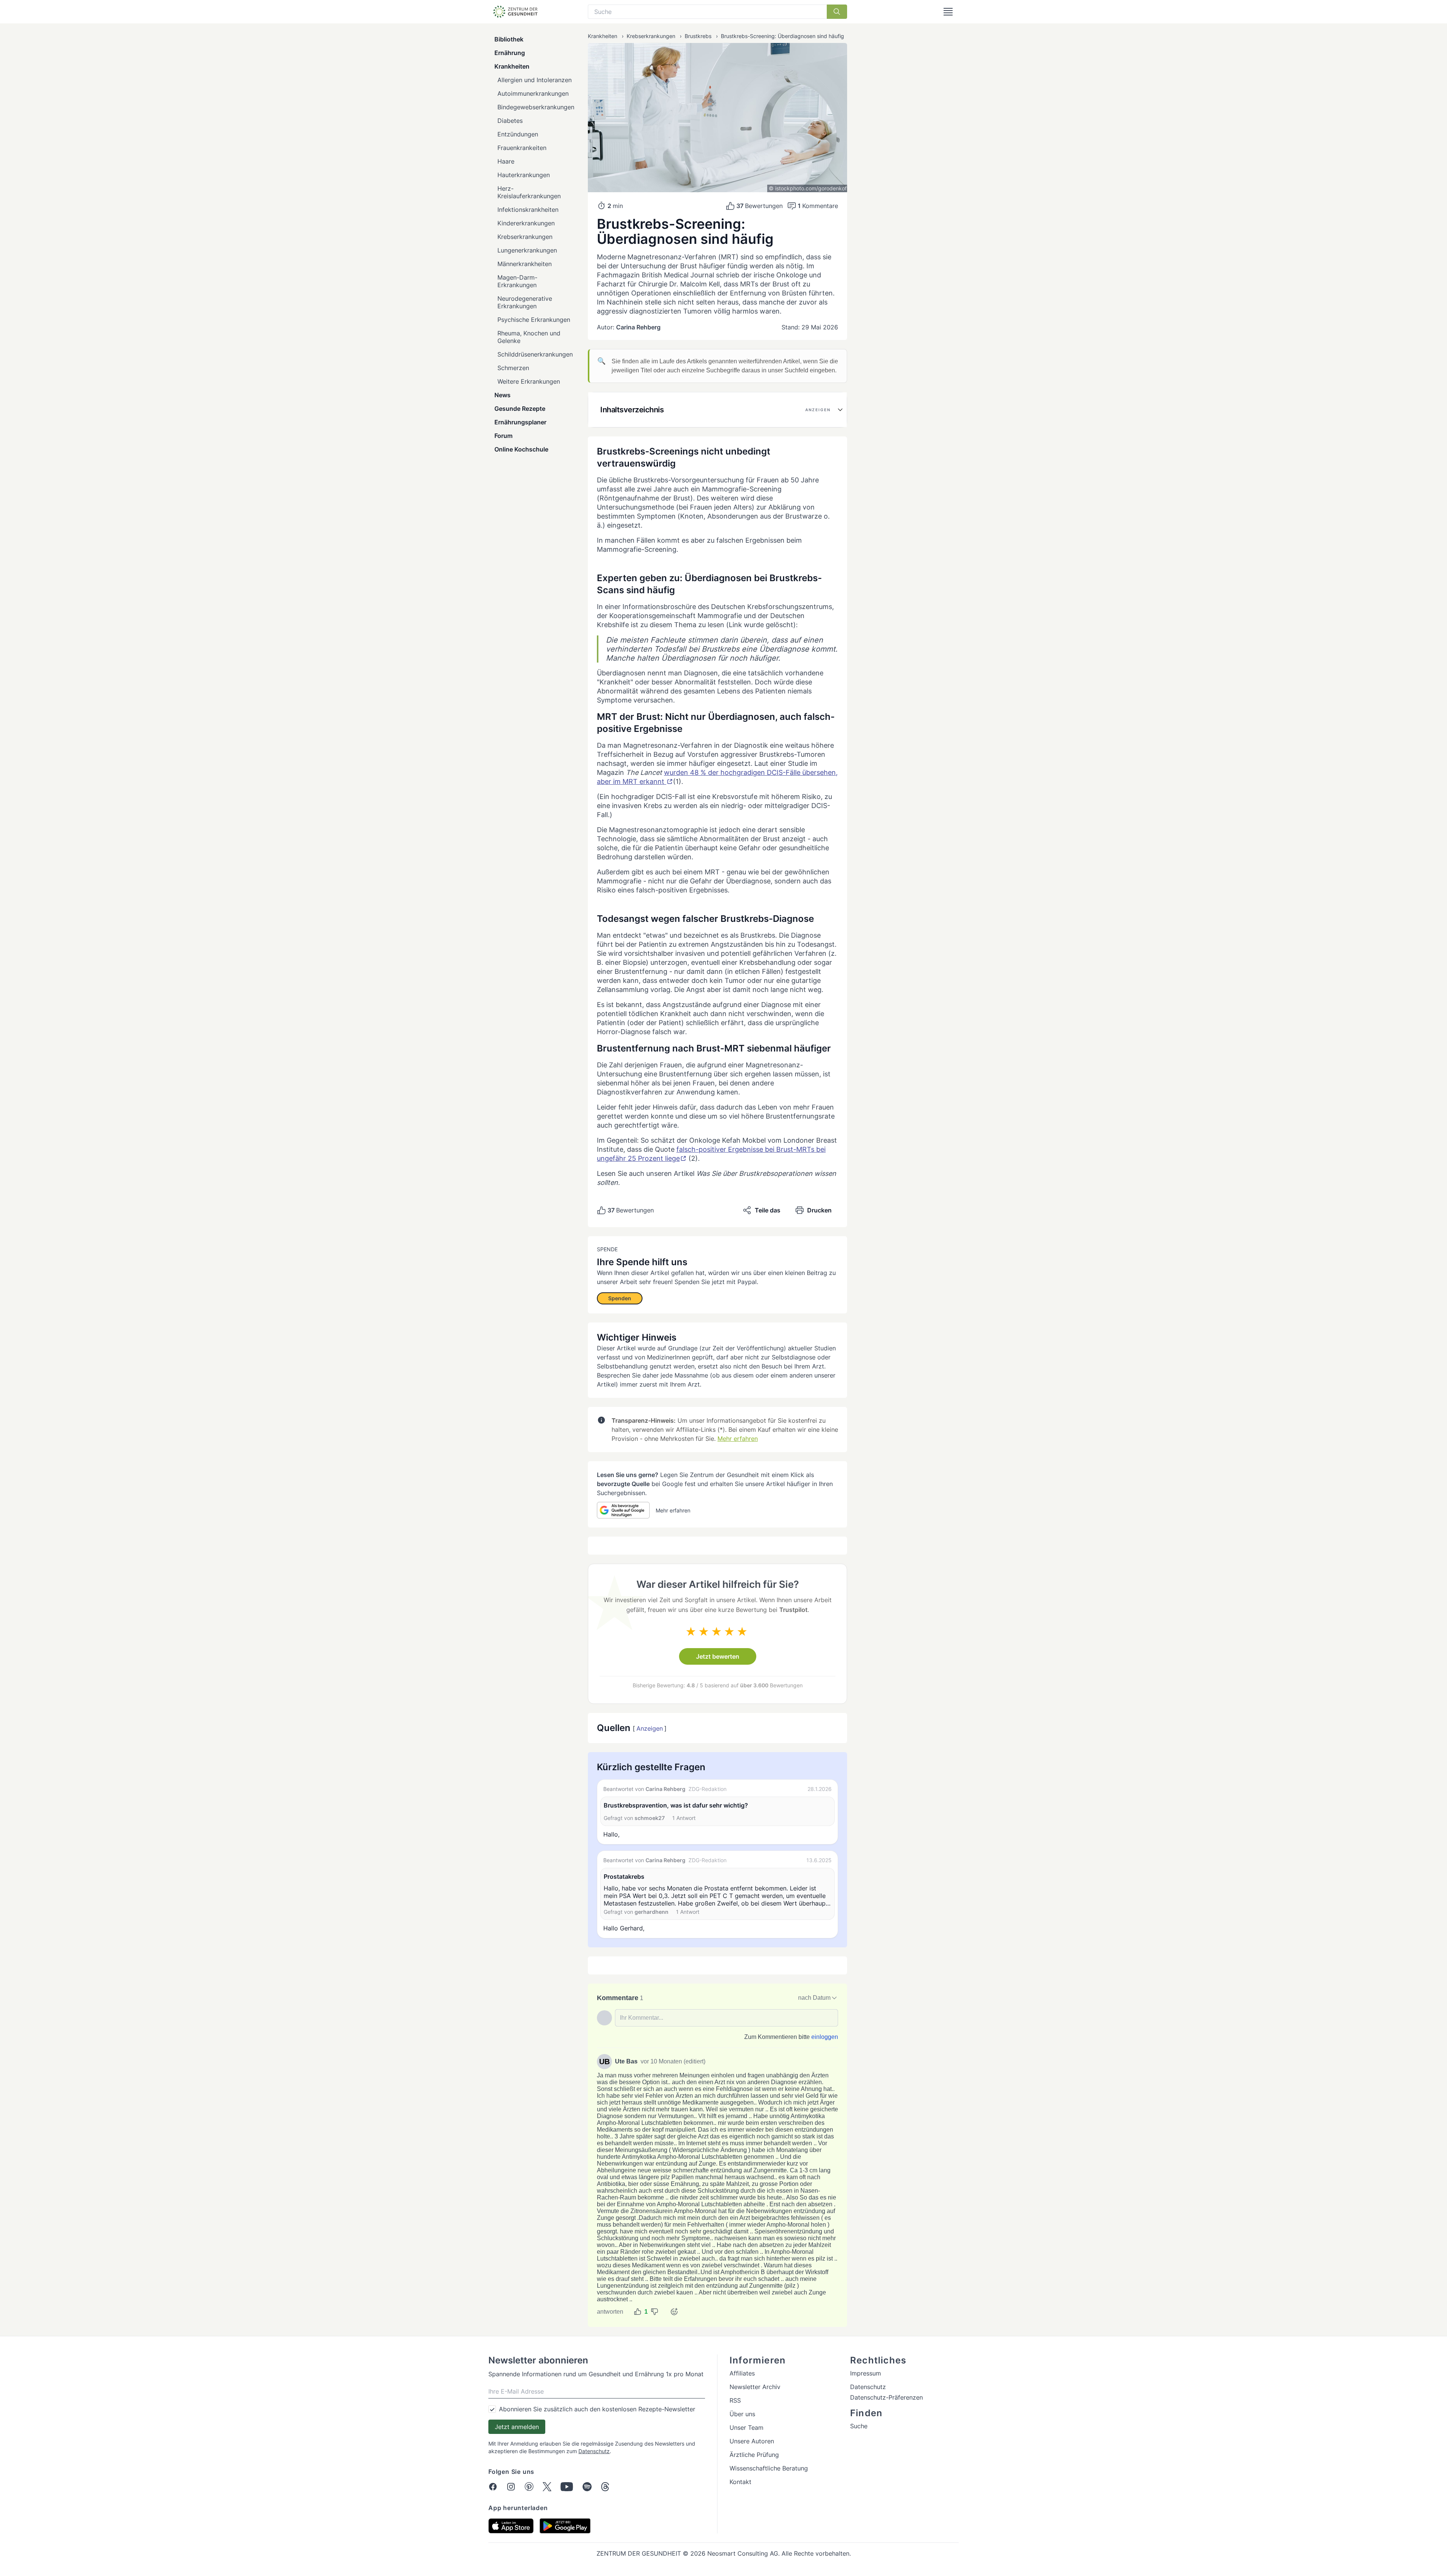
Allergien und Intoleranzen (535, 80)
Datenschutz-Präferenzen (886, 2397)
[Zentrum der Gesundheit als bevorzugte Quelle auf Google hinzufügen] (623, 1510)
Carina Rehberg (638, 327)
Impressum (866, 2373)
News (502, 395)
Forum (503, 436)
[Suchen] (837, 12)
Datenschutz (594, 2451)
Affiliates (742, 2373)
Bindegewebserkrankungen (536, 107)
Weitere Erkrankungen (529, 381)
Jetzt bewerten (718, 1656)
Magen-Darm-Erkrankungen (517, 281)
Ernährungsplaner (520, 422)
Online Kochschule (521, 449)
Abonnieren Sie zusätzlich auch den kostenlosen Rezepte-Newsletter (597, 2409)
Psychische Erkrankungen (534, 320)
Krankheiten (512, 66)
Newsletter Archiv (755, 2387)
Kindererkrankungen (526, 223)
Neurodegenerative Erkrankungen (525, 302)
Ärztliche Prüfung (754, 2455)
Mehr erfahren (738, 1439)
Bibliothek (509, 39)
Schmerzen (513, 368)
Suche (859, 2426)
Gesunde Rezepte (520, 409)
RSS (735, 2400)
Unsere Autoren (752, 2441)
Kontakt (740, 2482)
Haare (506, 161)
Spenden (620, 1298)
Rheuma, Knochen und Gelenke (529, 337)
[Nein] (655, 2312)
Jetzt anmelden (517, 2427)
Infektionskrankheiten (528, 210)
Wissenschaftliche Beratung (769, 2468)
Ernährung (510, 53)
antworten (610, 2312)
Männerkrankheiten (525, 264)
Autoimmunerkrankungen (533, 93)
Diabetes (510, 121)
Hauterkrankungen (524, 175)
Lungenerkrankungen (527, 250)
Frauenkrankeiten (522, 148)
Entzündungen (518, 134)
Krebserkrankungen (525, 237)
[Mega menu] (948, 12)
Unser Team (746, 2428)
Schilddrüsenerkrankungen (535, 354)
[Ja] (638, 2312)
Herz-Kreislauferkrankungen (529, 192)
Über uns (742, 2414)
